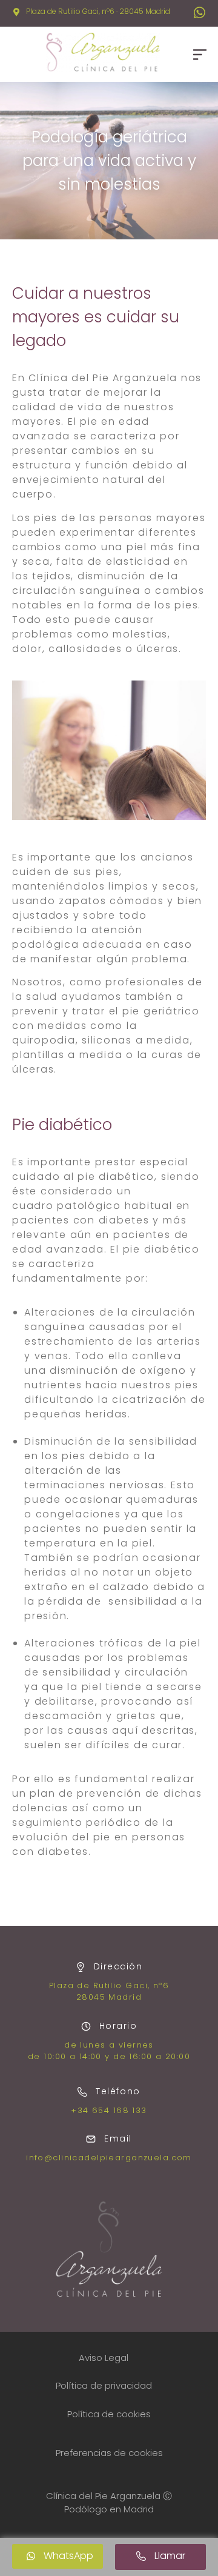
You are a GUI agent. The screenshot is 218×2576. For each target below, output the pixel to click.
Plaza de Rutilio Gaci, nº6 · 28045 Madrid (98, 11)
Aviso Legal (104, 2358)
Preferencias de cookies (109, 2453)
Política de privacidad (104, 2385)
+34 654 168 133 (109, 2110)
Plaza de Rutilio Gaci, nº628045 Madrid (109, 1992)
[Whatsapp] (199, 13)
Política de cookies (109, 2414)
